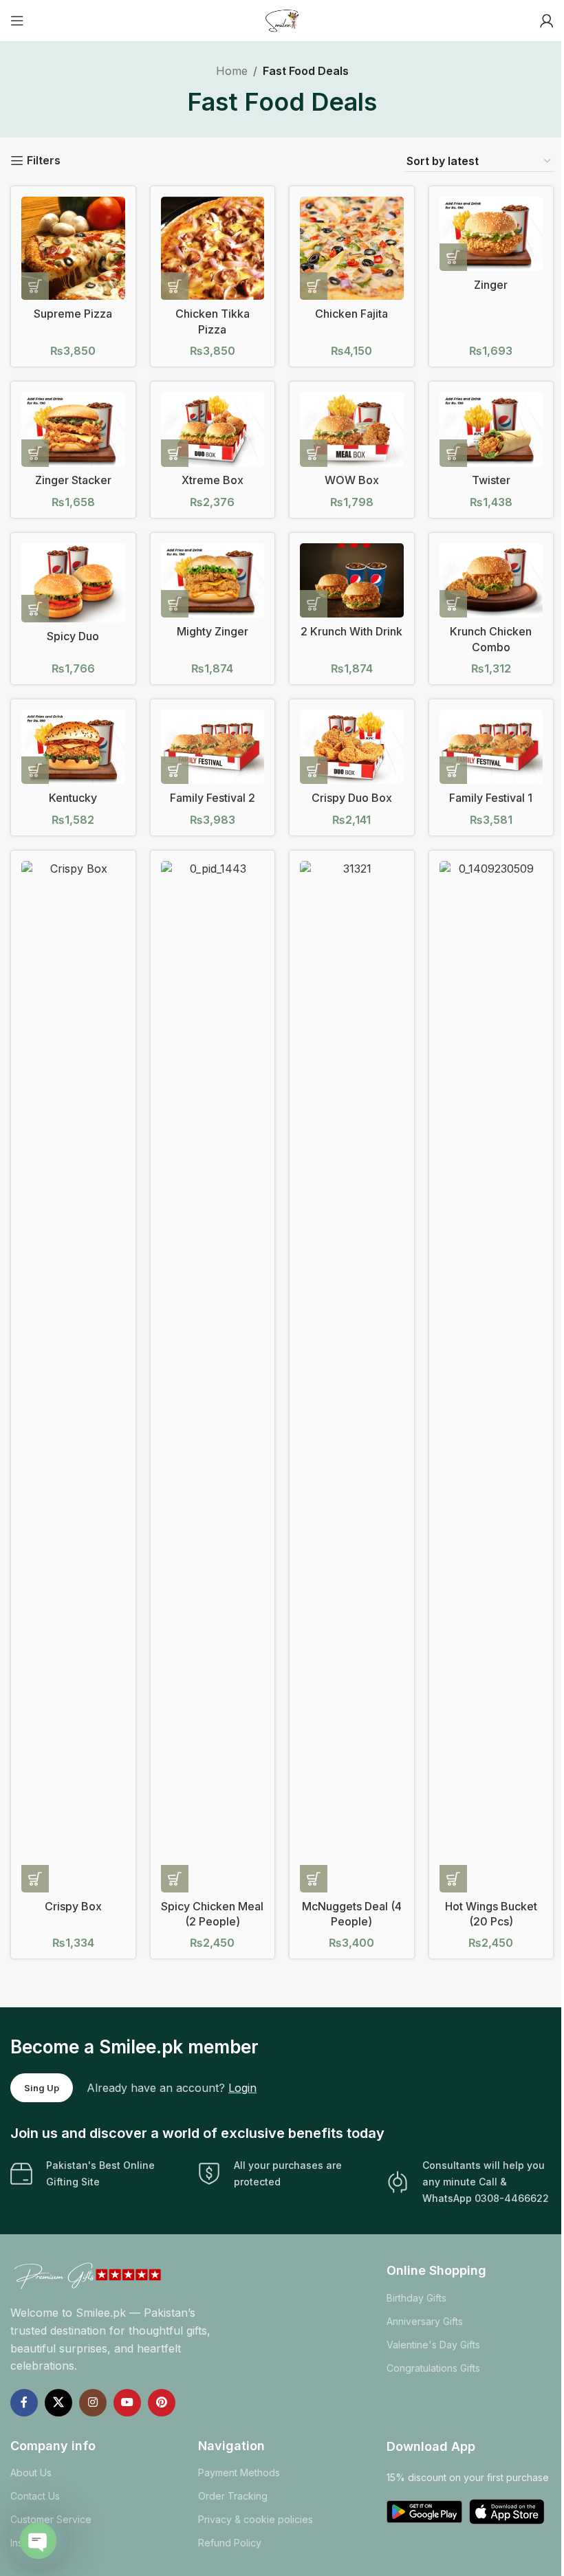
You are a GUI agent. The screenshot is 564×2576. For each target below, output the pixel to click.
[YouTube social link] (127, 2403)
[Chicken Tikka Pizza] (213, 249)
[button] (35, 286)
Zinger (491, 285)
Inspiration (33, 2543)
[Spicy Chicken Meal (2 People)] (213, 1377)
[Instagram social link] (93, 2403)
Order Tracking (233, 2496)
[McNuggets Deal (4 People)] (352, 1377)
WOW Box (352, 480)
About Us (31, 2473)
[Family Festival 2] (213, 747)
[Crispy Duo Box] (352, 747)
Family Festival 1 (491, 798)
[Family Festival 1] (491, 747)
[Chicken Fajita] (352, 249)
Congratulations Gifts (433, 2368)
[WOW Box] (352, 429)
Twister (491, 480)
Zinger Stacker (73, 480)
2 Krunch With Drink (351, 631)
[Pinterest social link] (162, 2403)
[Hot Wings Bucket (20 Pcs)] (491, 1377)
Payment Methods (239, 2473)
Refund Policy (230, 2543)
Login (242, 2088)
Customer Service (51, 2519)
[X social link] (58, 2403)
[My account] (547, 21)
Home (232, 71)
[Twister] (491, 429)
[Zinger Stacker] (73, 429)
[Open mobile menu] (17, 21)
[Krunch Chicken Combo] (491, 581)
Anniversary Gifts (425, 2321)
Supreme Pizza (73, 314)
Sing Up (42, 2088)
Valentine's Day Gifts (433, 2345)
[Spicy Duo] (73, 583)
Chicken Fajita (351, 314)
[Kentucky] (73, 747)
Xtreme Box (213, 480)
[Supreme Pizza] (73, 249)
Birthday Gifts (416, 2298)
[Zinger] (491, 234)
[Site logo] (282, 19)
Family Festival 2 (213, 798)
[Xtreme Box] (213, 429)
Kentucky (73, 798)
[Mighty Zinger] (213, 581)
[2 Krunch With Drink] (352, 581)
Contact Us (35, 2496)
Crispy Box (73, 1906)
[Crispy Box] (73, 1377)
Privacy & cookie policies (256, 2519)
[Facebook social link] (24, 2403)
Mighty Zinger (213, 631)
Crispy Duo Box (352, 798)
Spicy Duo (73, 636)
